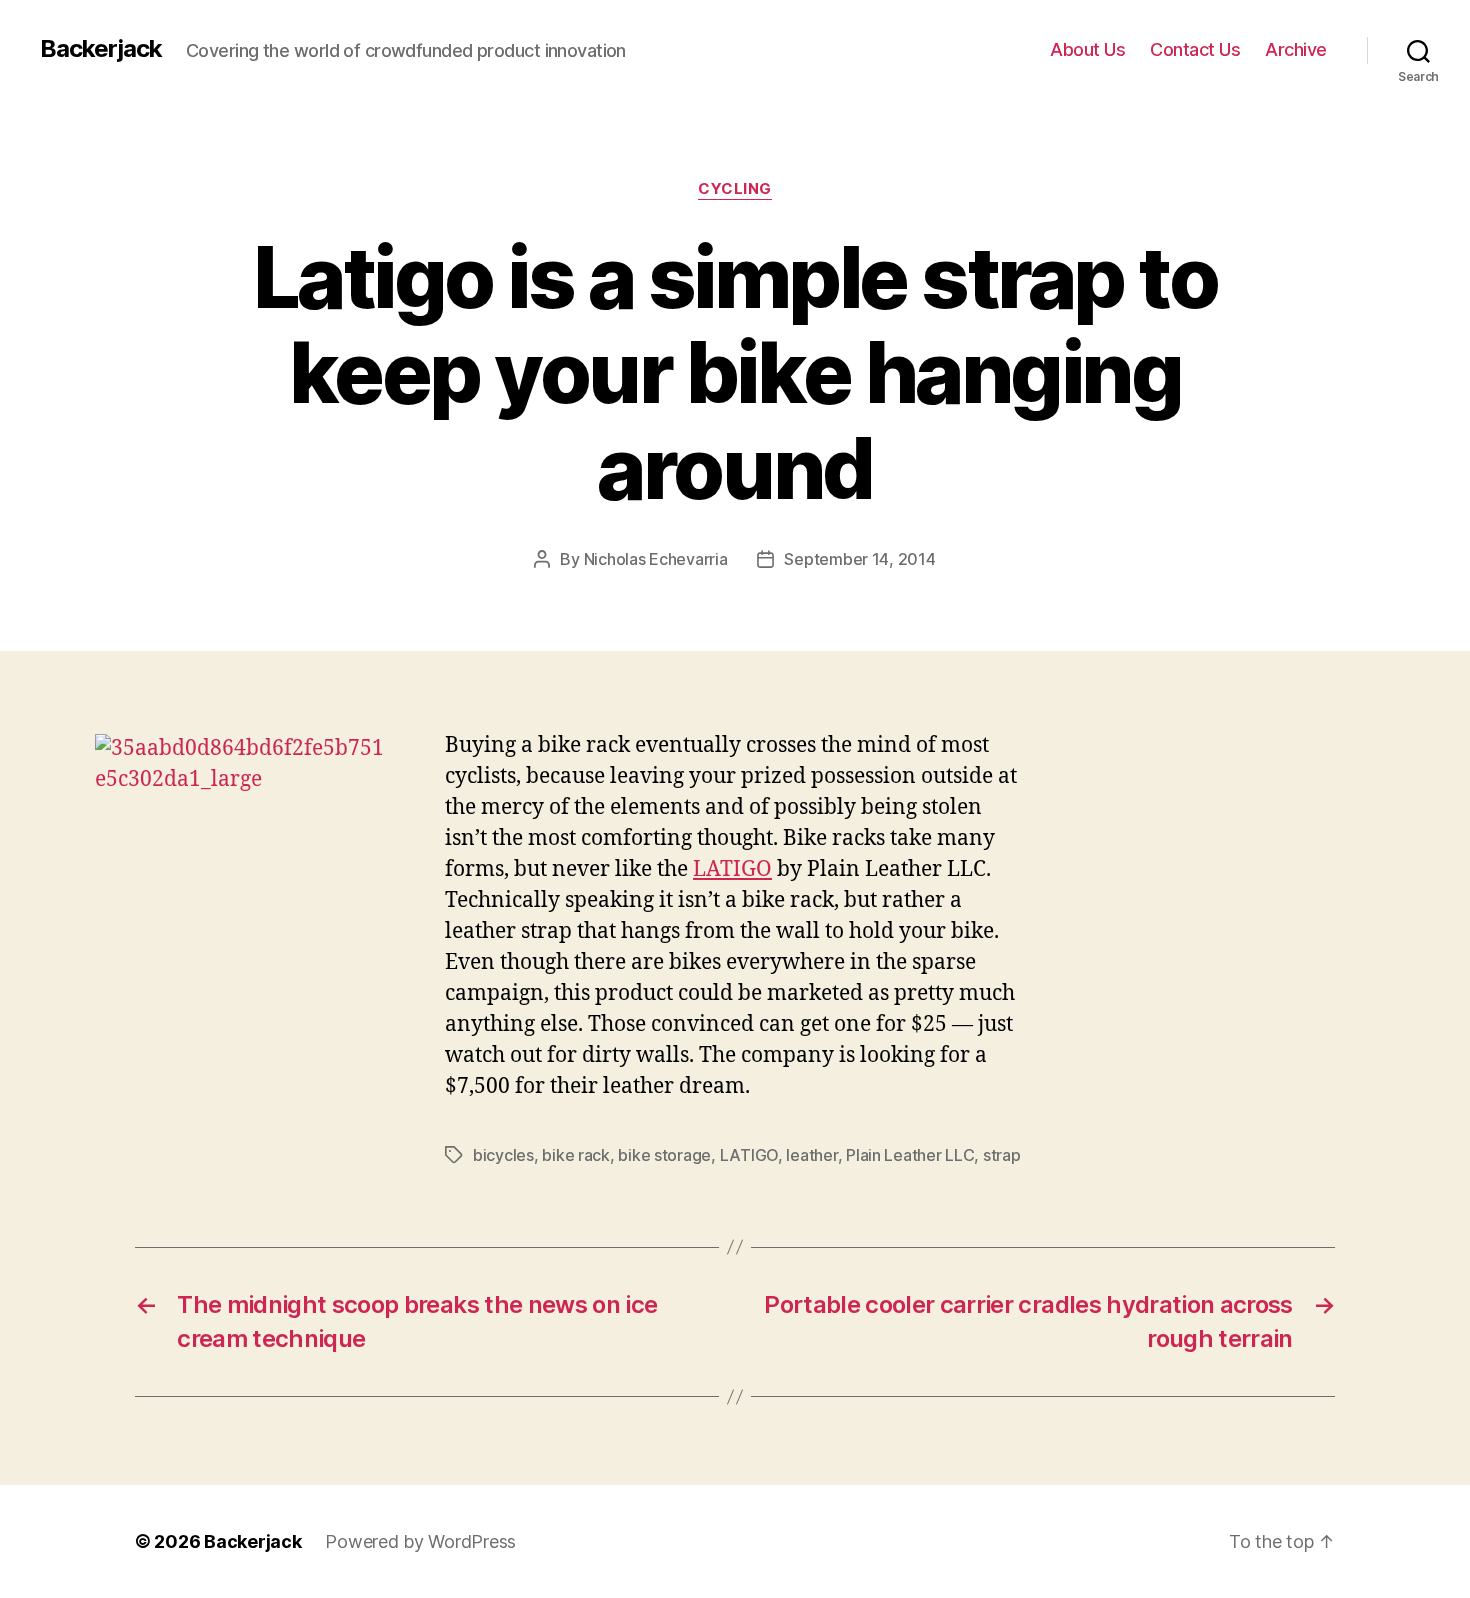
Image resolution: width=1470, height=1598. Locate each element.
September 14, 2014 (859, 559)
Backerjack (101, 49)
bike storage (664, 1155)
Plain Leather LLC (910, 1155)
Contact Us (1195, 49)
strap (1002, 1155)
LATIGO (732, 869)
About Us (1087, 49)
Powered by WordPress (420, 1541)
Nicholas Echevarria (656, 559)
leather (811, 1155)
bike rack (576, 1155)
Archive (1296, 49)
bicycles (503, 1155)
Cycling (735, 189)
